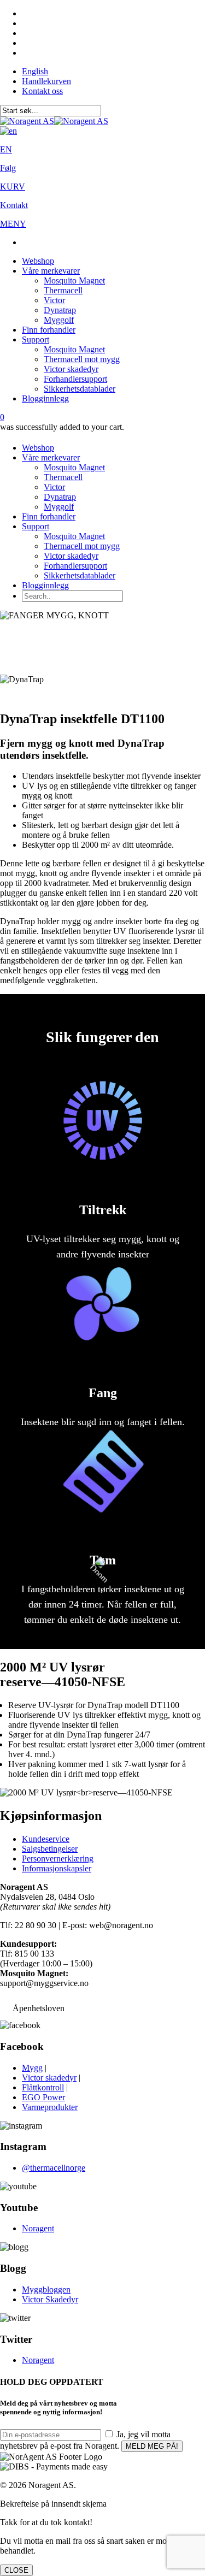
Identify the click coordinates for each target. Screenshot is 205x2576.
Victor (54, 300)
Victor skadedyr (71, 369)
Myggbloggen (46, 2290)
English (35, 71)
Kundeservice (46, 1839)
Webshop (38, 261)
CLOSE (16, 2570)
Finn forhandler (49, 330)
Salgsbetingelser (50, 1849)
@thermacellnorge (54, 2168)
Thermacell (63, 290)
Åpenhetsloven (39, 2008)
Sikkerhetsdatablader (80, 389)
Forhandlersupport (75, 379)
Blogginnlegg (45, 398)
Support (36, 339)
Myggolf (59, 320)
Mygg (32, 2068)
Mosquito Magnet (74, 280)
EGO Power (43, 2097)
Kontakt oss (42, 91)
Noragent (38, 2228)
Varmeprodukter (50, 2107)
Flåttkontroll (43, 2087)
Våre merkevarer (51, 271)
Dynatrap (60, 310)
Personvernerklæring (58, 1859)
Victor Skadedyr (50, 2299)
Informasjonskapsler (57, 1868)
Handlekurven (46, 81)
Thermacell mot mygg (82, 359)
